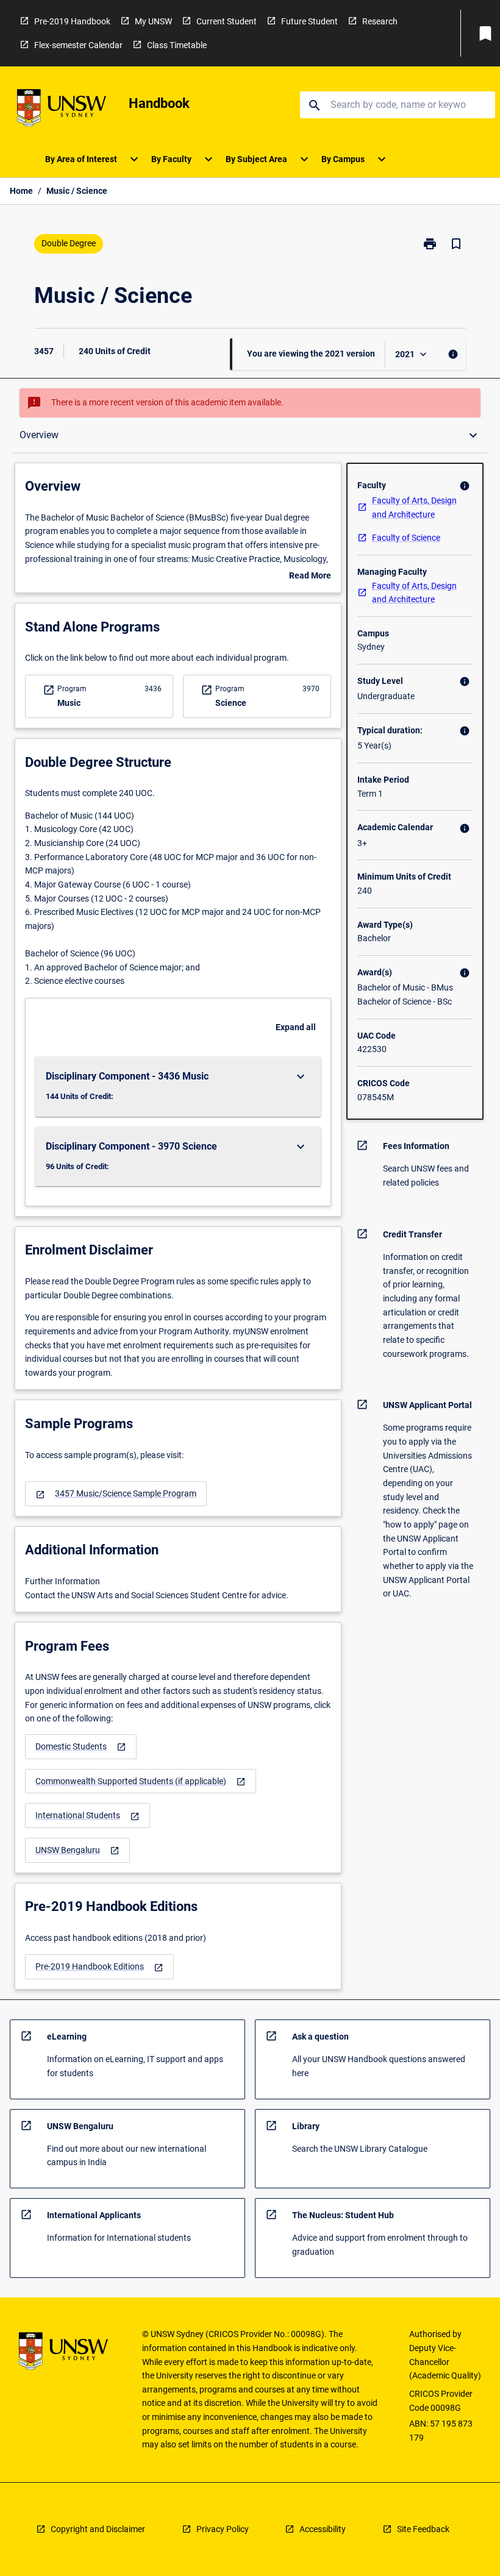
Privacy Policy (223, 2529)
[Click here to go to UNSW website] (62, 110)
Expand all (296, 1027)
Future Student (309, 21)
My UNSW (153, 21)
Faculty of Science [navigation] (406, 538)
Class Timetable (177, 45)
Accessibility (323, 2529)
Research (380, 21)
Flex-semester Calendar (78, 45)
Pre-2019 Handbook (72, 21)
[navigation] (116, 1494)
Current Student (227, 21)
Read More (310, 577)
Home (21, 191)
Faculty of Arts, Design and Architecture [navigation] (414, 507)
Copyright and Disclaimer (98, 2529)
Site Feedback (423, 2529)
